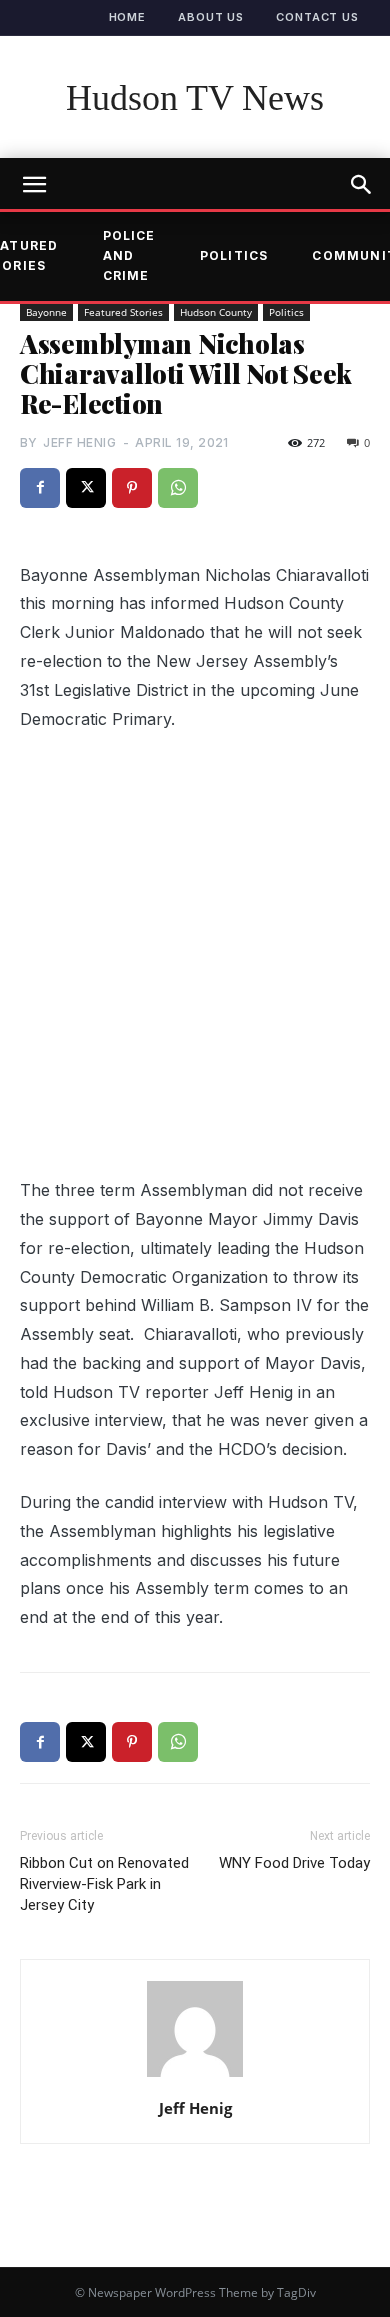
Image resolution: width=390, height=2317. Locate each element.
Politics (234, 255)
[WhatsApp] (178, 488)
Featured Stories (123, 312)
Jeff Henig (79, 442)
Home (128, 17)
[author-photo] (195, 2076)
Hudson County (216, 312)
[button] (362, 185)
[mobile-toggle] (34, 185)
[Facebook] (40, 488)
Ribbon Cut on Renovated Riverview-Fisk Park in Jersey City (104, 1884)
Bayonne (46, 312)
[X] (86, 488)
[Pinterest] (132, 488)
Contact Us (317, 17)
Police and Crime (129, 256)
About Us (211, 17)
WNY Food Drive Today (294, 1863)
